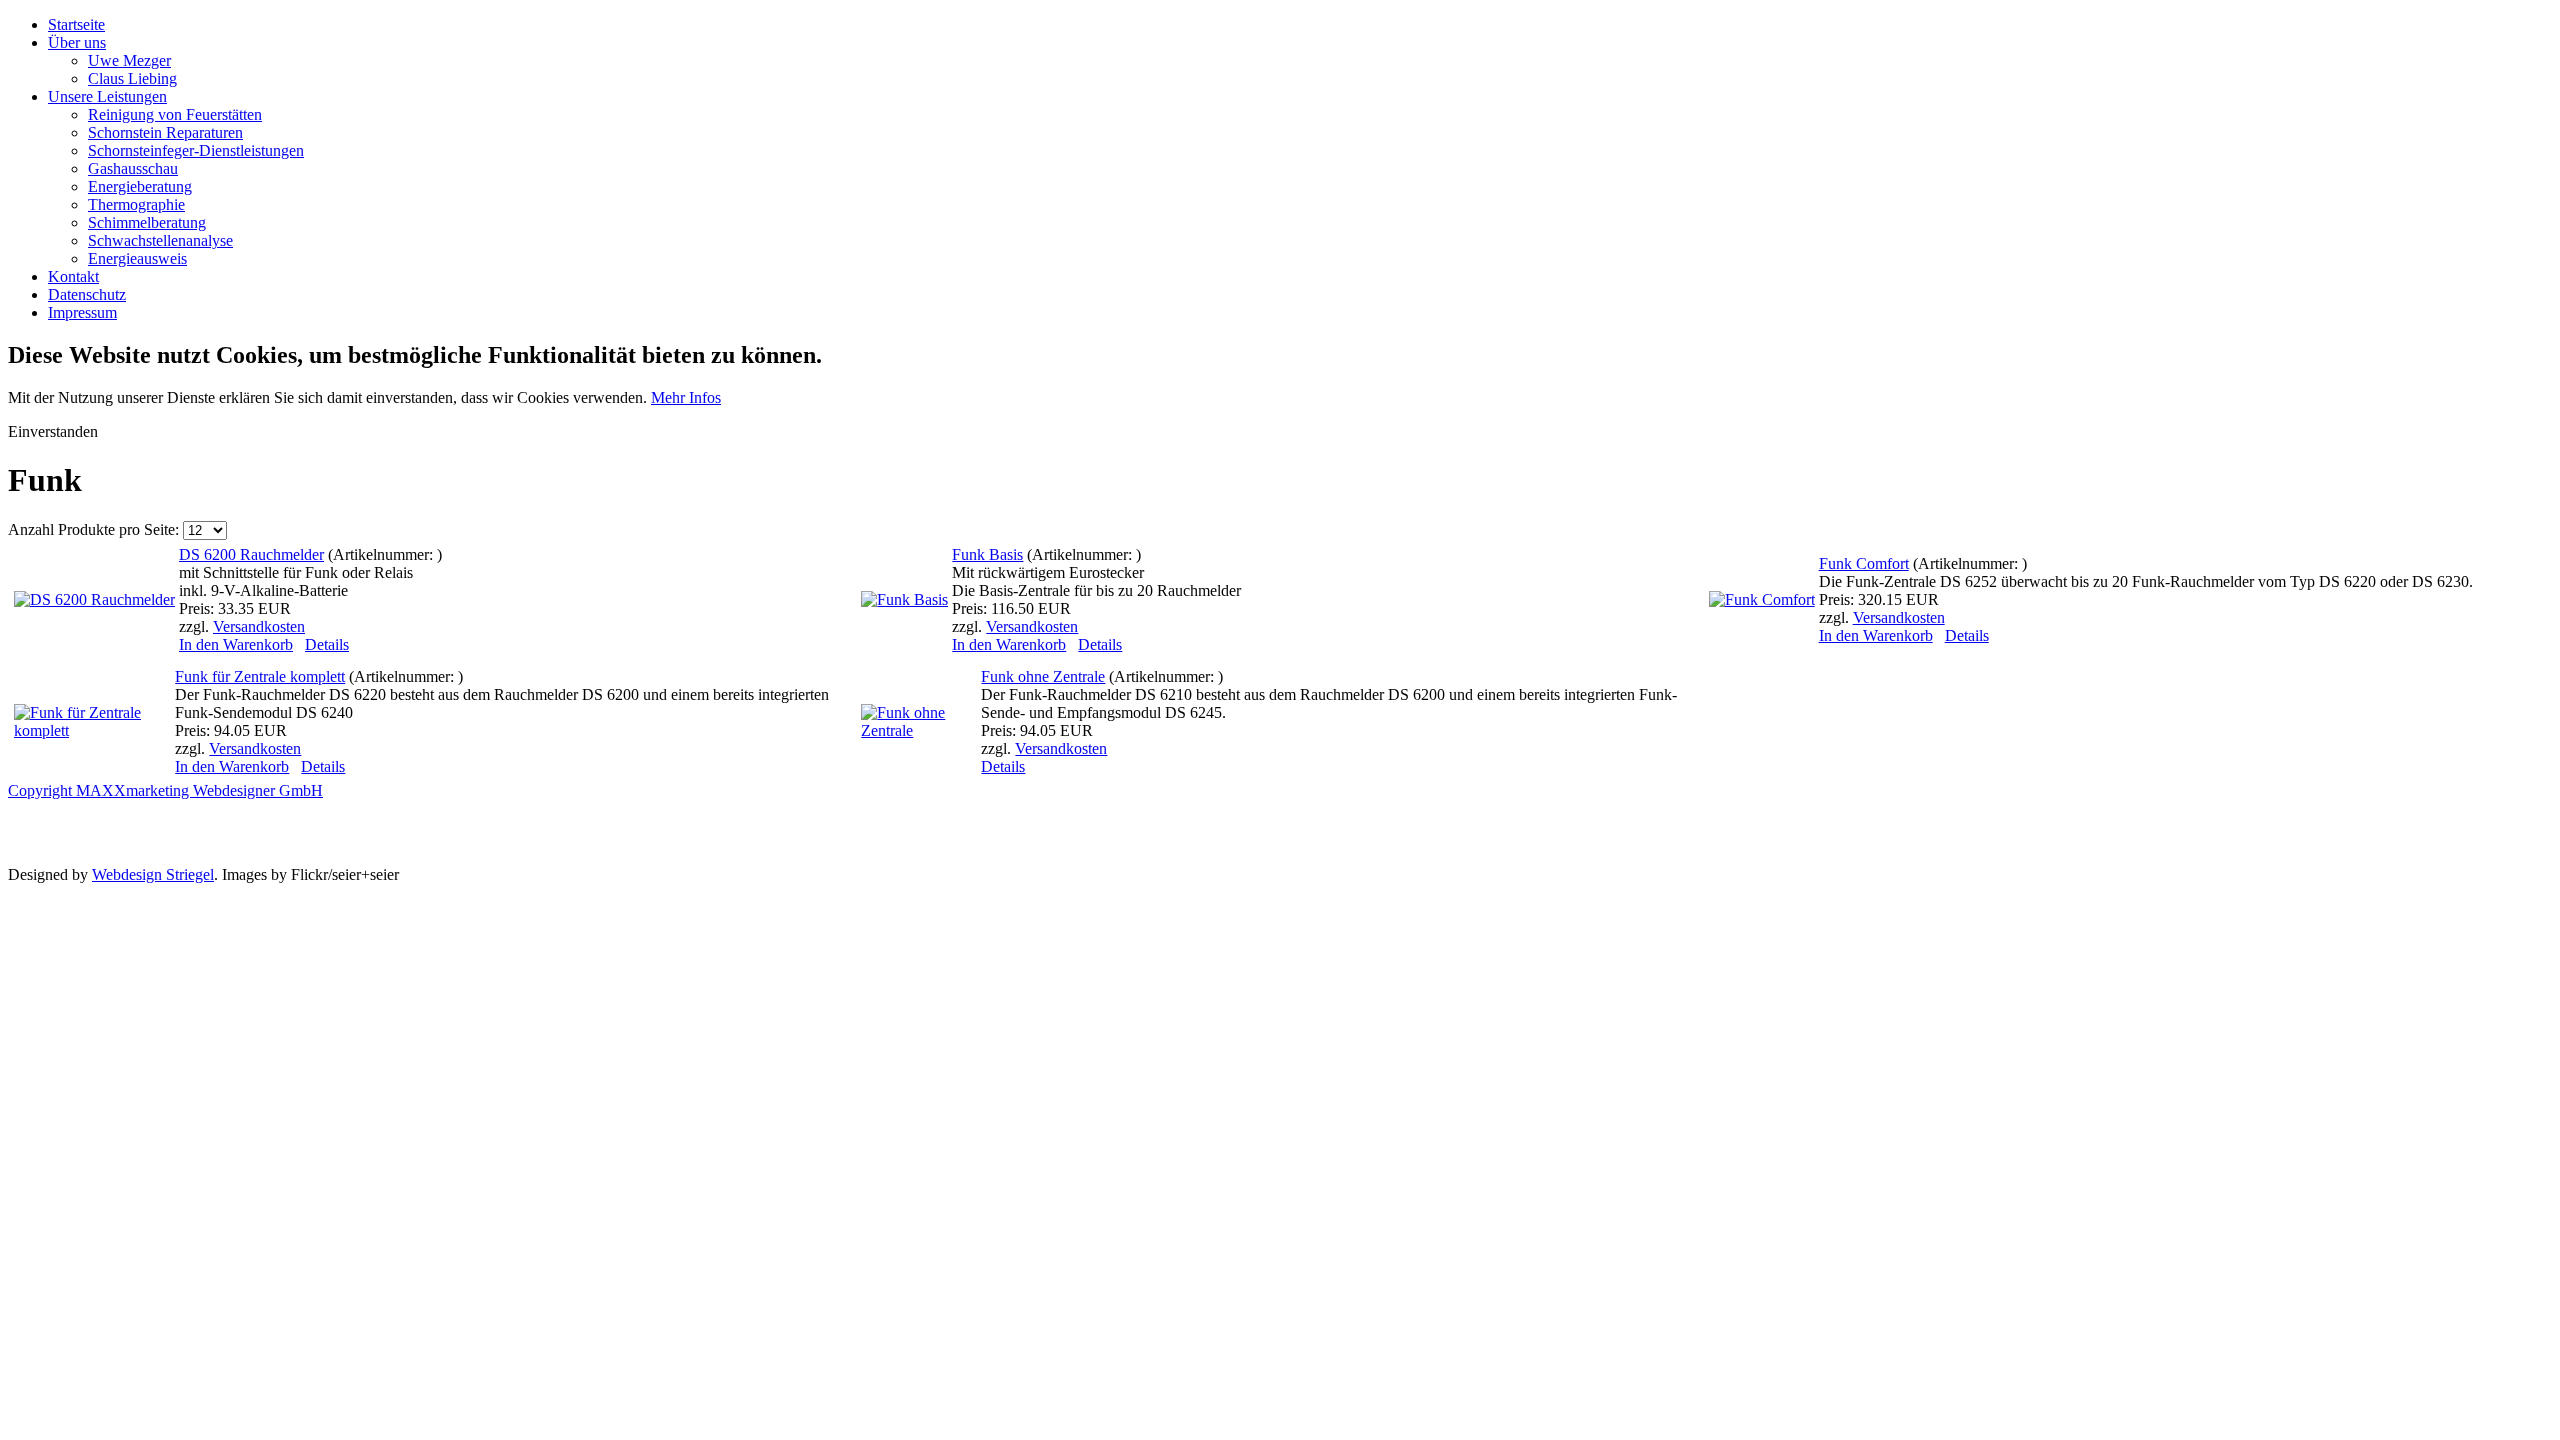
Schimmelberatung (147, 222)
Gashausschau (133, 168)
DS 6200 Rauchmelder (251, 554)
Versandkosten (259, 626)
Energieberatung (140, 186)
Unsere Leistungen (107, 96)
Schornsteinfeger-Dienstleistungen (196, 150)
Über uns (77, 42)
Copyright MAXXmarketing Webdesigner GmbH (165, 790)
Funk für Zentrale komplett (260, 676)
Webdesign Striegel (153, 874)
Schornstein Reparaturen (165, 132)
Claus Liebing (132, 78)
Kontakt (73, 276)
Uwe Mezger (129, 60)
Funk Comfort (1864, 563)
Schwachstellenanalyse (160, 240)
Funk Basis (987, 554)
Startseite (76, 24)
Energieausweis (137, 258)
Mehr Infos (686, 397)
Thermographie (136, 204)
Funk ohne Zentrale (1043, 676)
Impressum (82, 312)
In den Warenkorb (236, 644)
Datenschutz (87, 294)
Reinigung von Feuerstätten (175, 114)
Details (327, 644)
